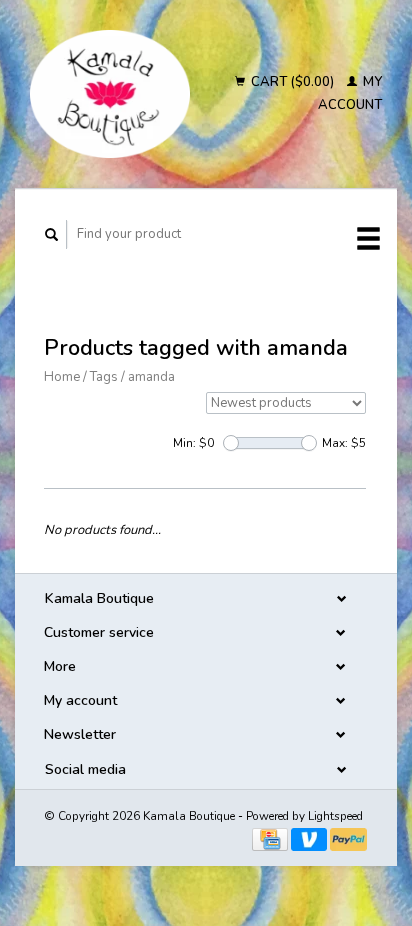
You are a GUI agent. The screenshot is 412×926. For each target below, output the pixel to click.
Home (62, 377)
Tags (104, 377)
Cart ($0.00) (292, 82)
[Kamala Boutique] (110, 94)
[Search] (52, 234)
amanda (151, 377)
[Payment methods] (271, 839)
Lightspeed (335, 816)
